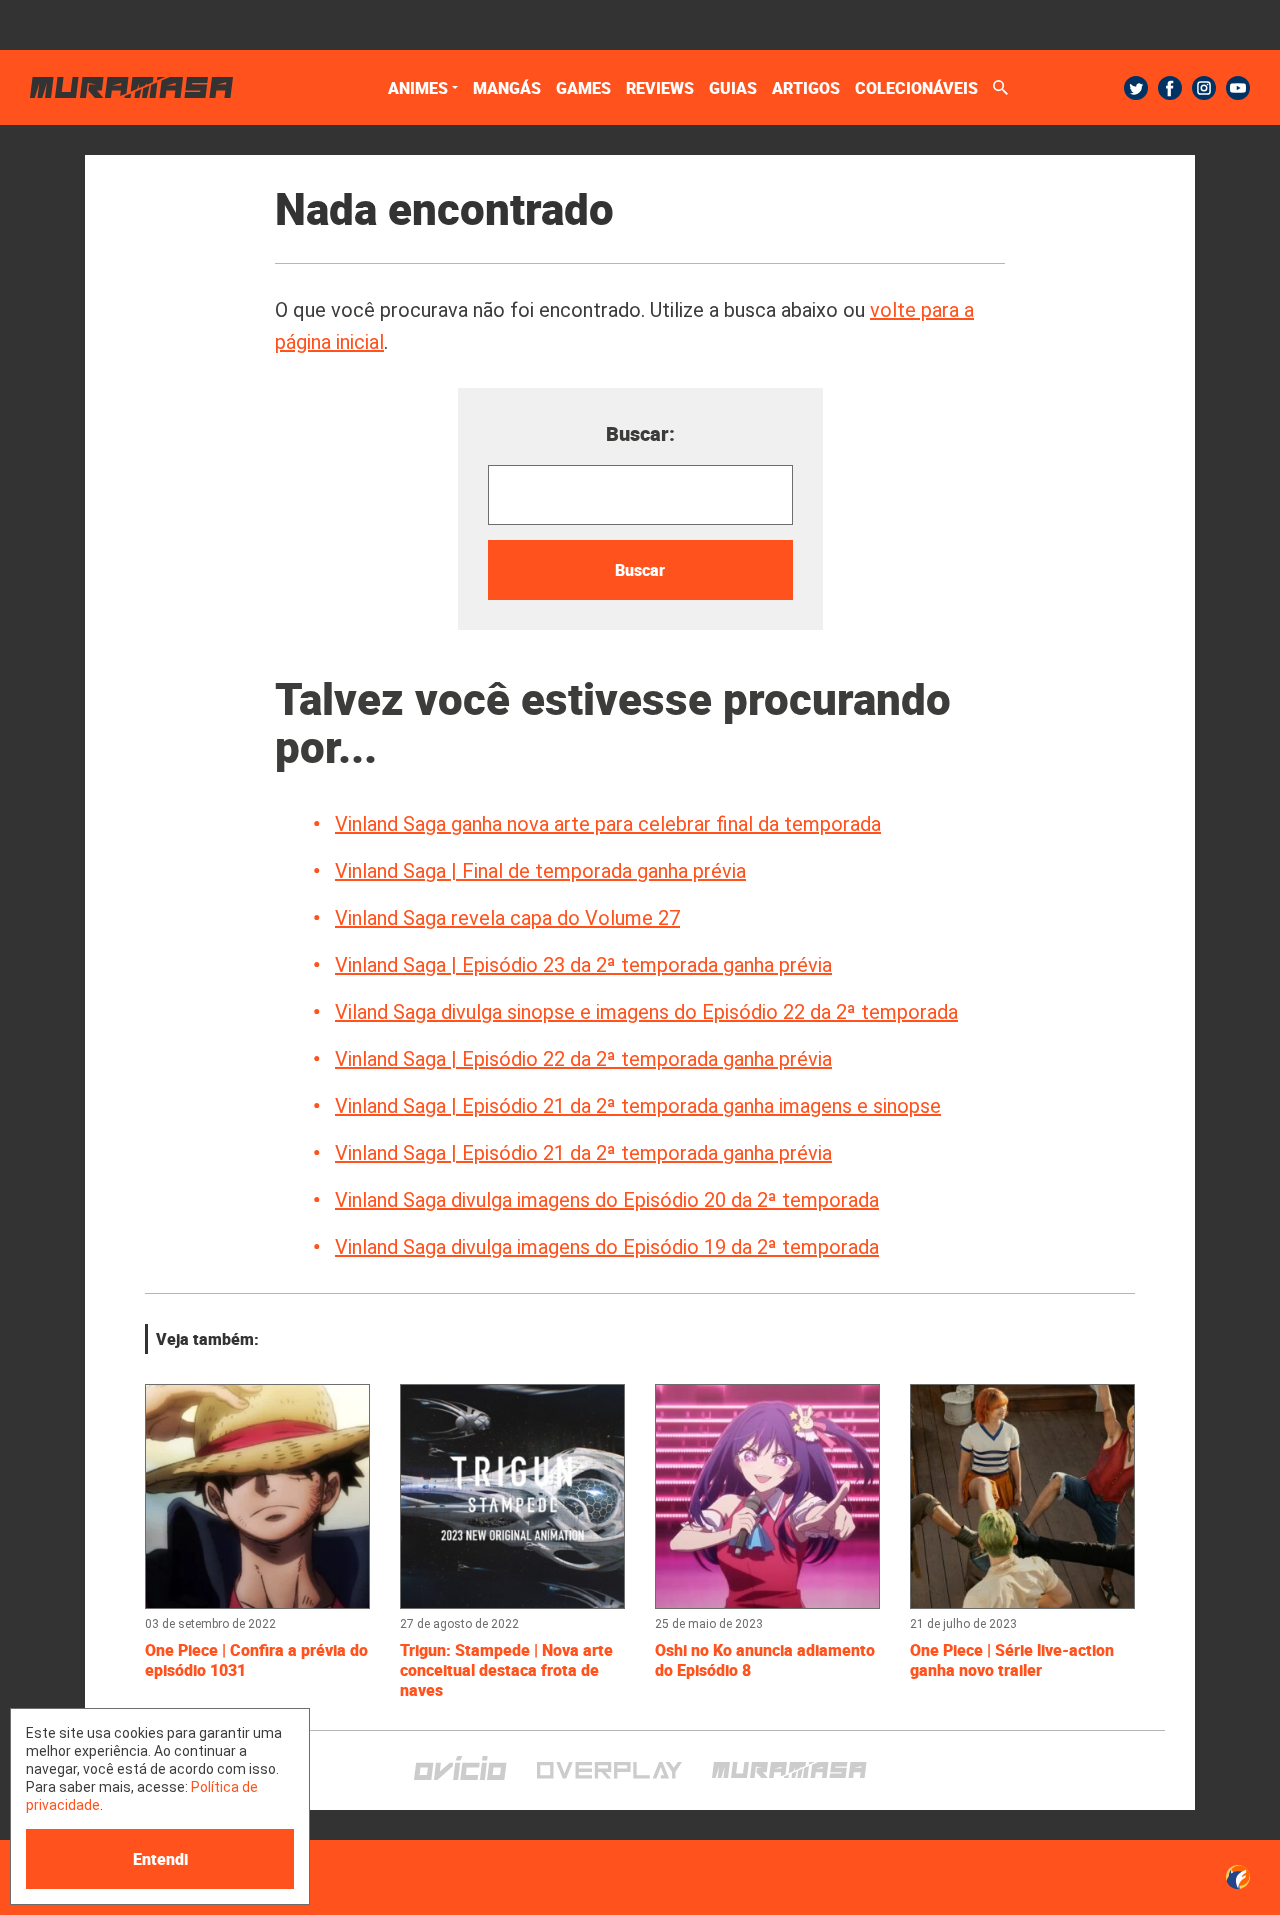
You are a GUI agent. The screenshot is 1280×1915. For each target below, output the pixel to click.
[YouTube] (1238, 88)
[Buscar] (1000, 87)
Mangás (507, 88)
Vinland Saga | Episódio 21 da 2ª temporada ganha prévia (583, 1153)
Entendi (160, 1859)
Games (583, 88)
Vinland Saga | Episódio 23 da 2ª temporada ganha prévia (583, 965)
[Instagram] (1204, 88)
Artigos (806, 88)
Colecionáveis (916, 88)
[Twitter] (1136, 88)
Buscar (640, 570)
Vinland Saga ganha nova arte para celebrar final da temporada (608, 824)
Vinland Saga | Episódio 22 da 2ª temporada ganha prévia (583, 1059)
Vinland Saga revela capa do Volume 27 (507, 918)
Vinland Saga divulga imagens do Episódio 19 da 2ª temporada (607, 1247)
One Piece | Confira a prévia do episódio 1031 (256, 1660)
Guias (733, 88)
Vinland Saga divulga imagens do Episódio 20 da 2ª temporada (607, 1200)
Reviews (660, 88)
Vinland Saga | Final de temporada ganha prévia (540, 871)
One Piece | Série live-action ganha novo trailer (1012, 1660)
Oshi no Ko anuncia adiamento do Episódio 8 (765, 1660)
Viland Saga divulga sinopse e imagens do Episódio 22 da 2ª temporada (646, 1012)
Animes (418, 88)
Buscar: (640, 433)
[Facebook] (1170, 88)
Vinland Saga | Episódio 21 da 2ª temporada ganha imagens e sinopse (638, 1106)
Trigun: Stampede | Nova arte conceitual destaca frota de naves (506, 1670)
